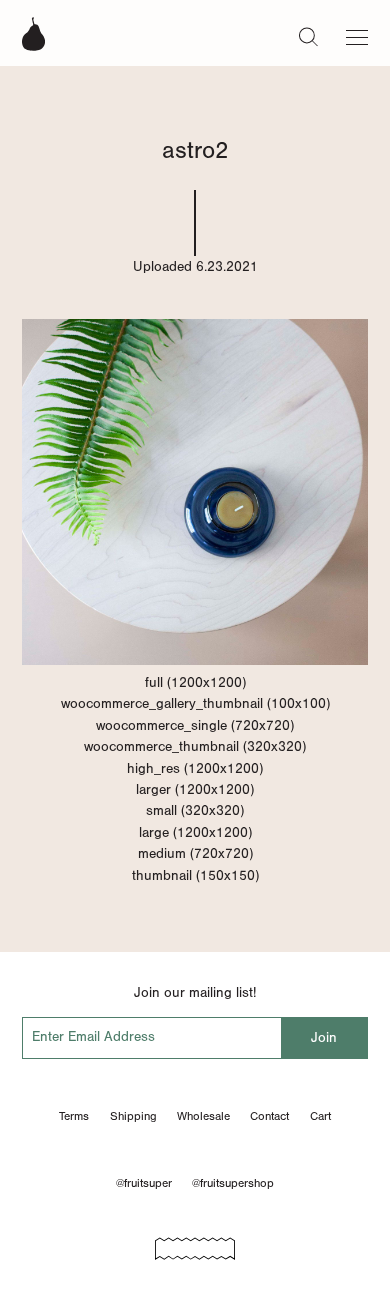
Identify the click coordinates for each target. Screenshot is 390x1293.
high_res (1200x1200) (195, 768)
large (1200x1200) (195, 832)
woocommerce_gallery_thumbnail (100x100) (195, 703)
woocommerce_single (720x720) (195, 725)
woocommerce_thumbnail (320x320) (195, 746)
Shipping (133, 1116)
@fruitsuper (144, 1183)
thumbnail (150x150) (195, 875)
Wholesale (203, 1116)
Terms (74, 1116)
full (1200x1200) (195, 682)
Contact (269, 1116)
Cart (320, 1116)
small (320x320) (195, 810)
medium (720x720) (195, 853)
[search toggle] (308, 36)
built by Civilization (195, 1242)
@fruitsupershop (233, 1183)
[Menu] (357, 33)
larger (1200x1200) (195, 789)
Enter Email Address (93, 1036)
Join (324, 1037)
